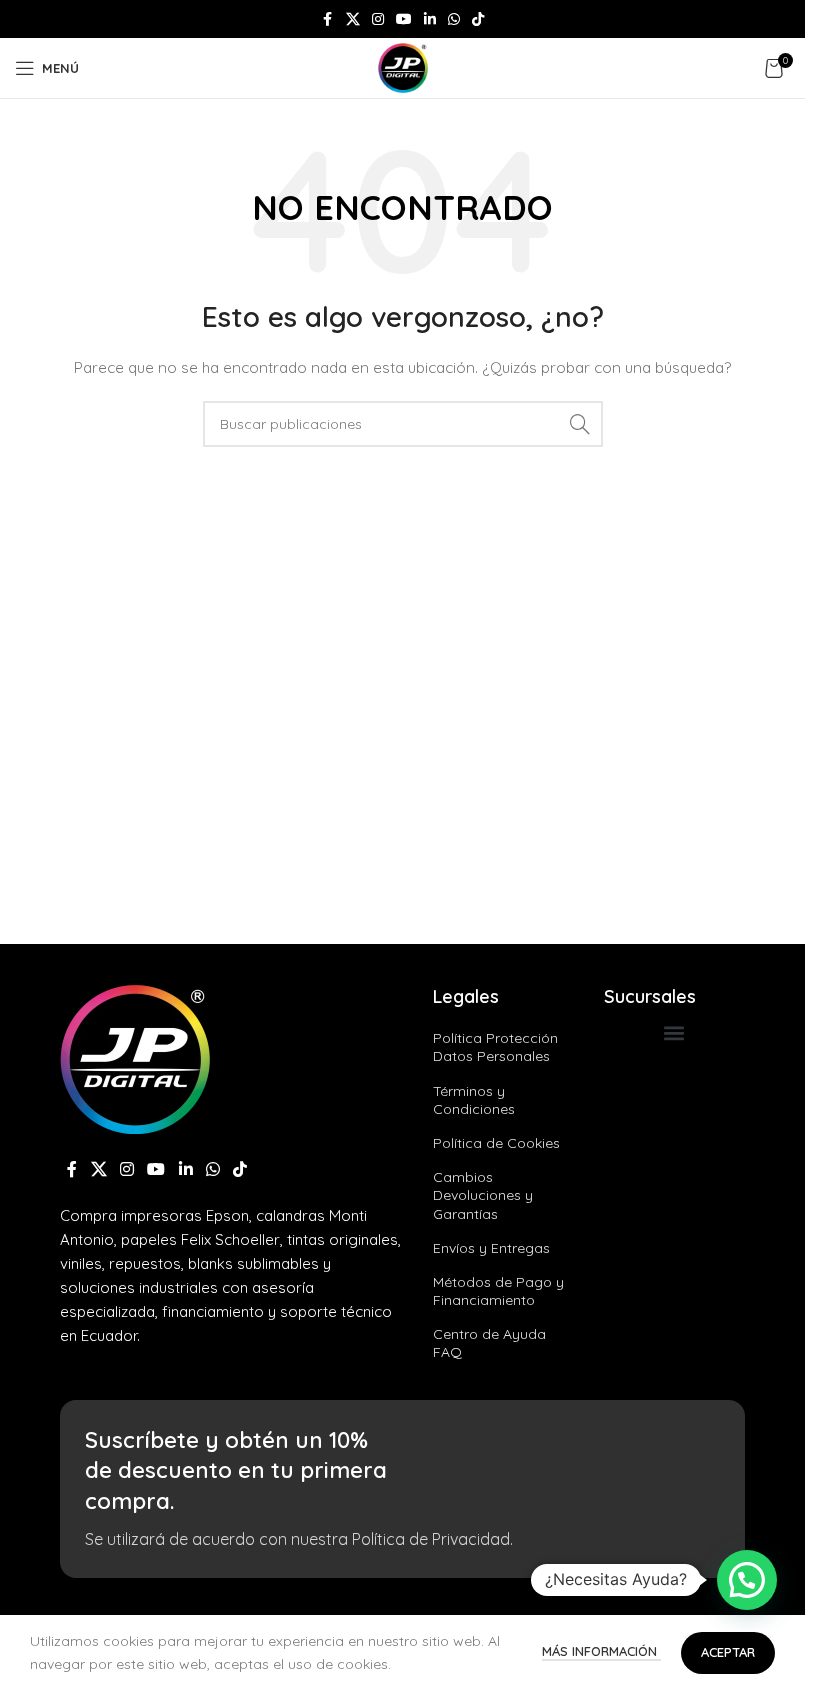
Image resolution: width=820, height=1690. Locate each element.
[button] (674, 1032)
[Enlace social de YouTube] (404, 19)
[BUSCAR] (580, 424)
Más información (601, 1651)
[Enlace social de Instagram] (378, 19)
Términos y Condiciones (474, 1100)
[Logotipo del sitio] (403, 67)
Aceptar (728, 1652)
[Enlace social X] (353, 19)
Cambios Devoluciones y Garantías (483, 1195)
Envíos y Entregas (491, 1248)
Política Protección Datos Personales (495, 1047)
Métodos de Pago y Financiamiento (498, 1291)
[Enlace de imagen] (135, 1058)
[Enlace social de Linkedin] (430, 19)
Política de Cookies (496, 1143)
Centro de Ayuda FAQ (489, 1343)
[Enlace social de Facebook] (328, 19)
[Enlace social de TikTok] (478, 19)
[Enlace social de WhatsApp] (454, 19)
